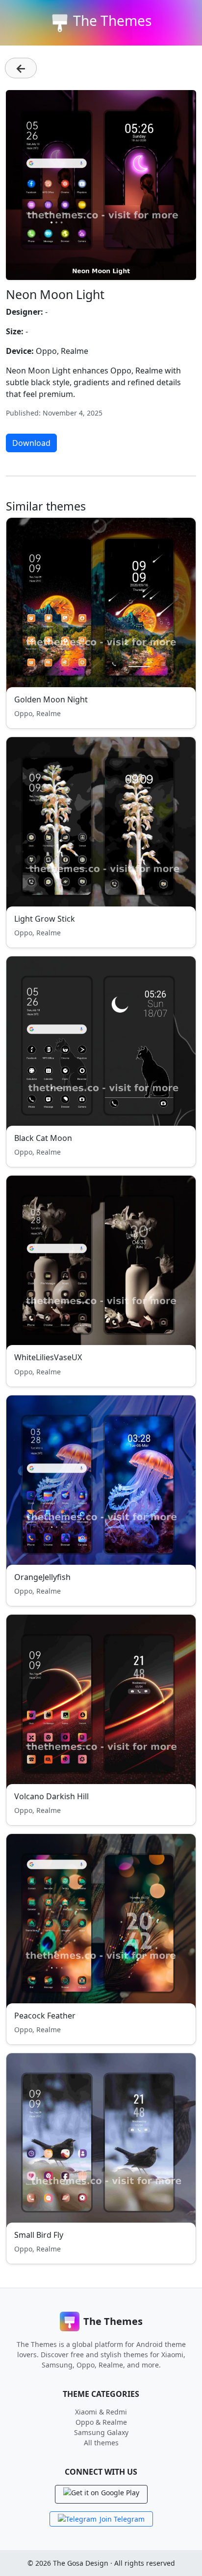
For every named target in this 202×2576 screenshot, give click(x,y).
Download (31, 443)
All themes (101, 2443)
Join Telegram (122, 2519)
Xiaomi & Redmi (101, 2412)
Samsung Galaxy (101, 2432)
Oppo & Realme (101, 2422)
